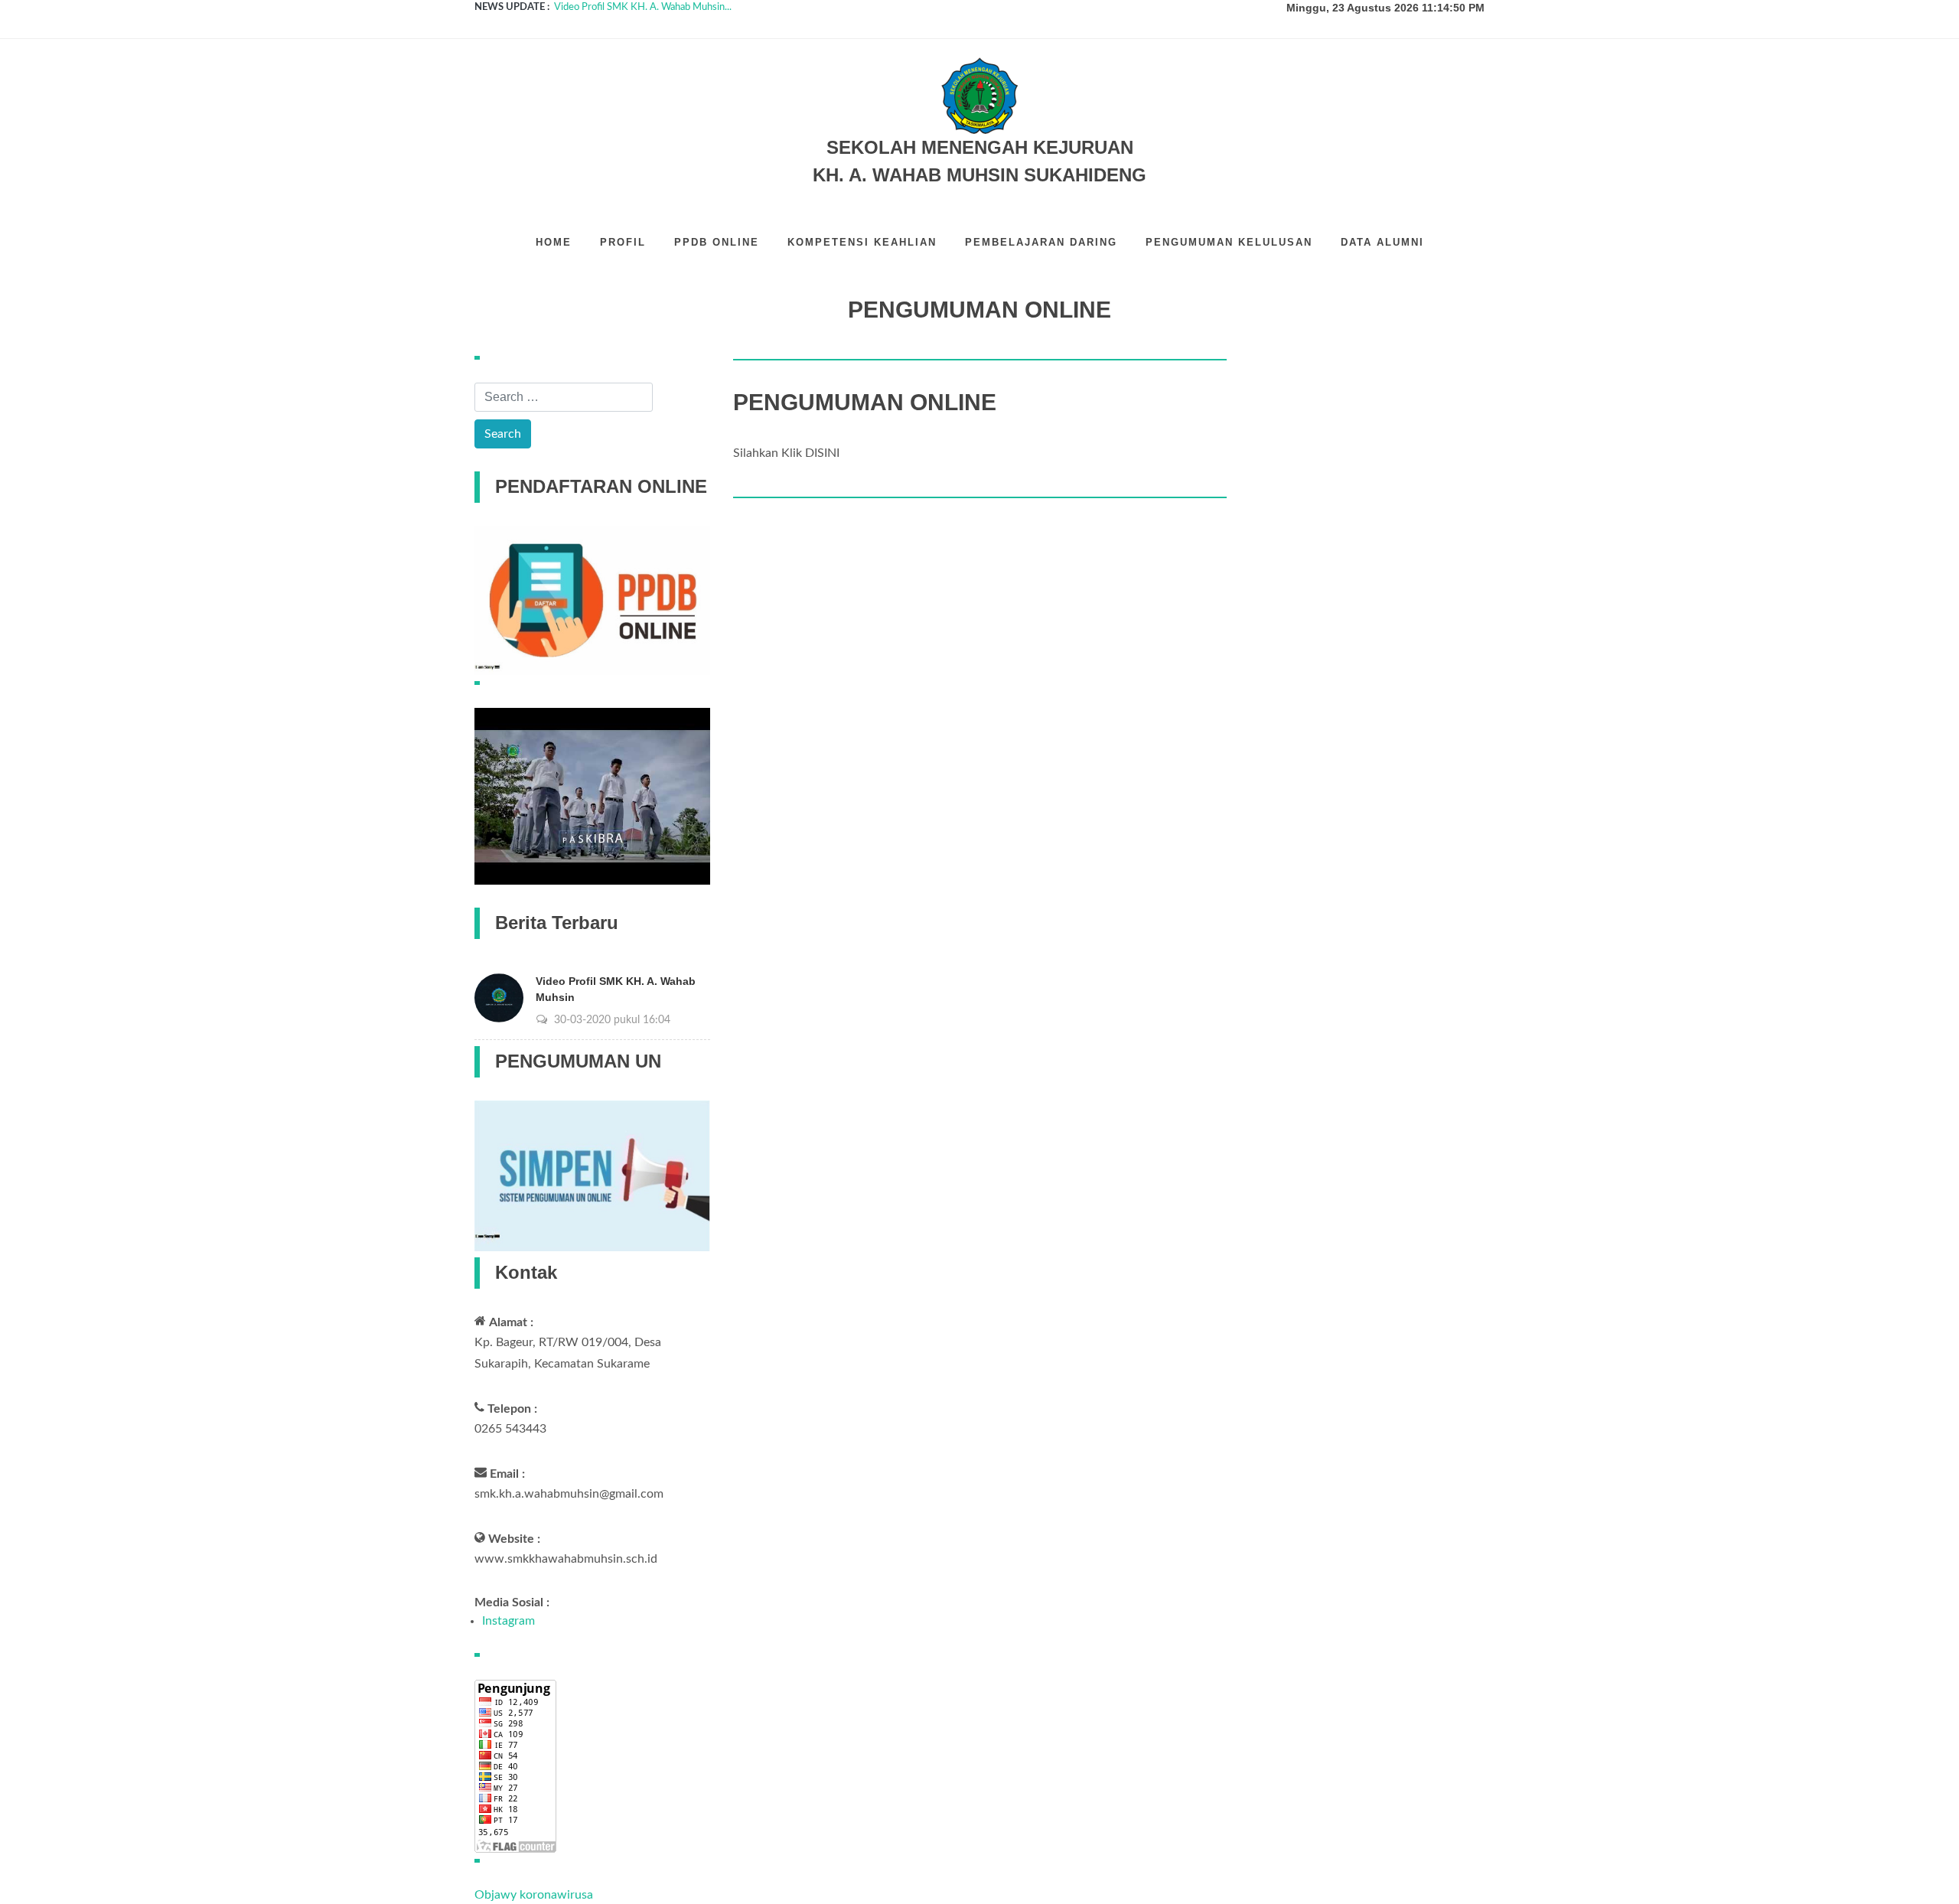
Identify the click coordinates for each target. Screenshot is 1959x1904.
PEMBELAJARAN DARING (1041, 242)
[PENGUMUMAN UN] (592, 1175)
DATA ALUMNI (1382, 242)
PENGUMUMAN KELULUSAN (1229, 242)
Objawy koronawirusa (534, 1895)
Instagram (508, 1621)
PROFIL (623, 242)
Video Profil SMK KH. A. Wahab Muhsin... (643, 7)
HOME (554, 242)
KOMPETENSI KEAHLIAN (862, 242)
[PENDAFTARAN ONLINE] (592, 600)
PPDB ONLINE (717, 242)
